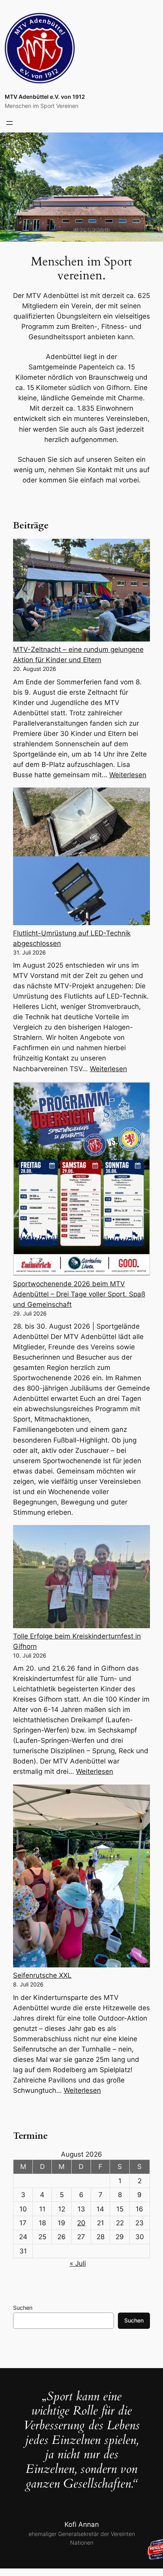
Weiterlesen (128, 775)
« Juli (78, 2263)
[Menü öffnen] (9, 123)
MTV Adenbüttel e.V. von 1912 (45, 97)
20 (81, 2223)
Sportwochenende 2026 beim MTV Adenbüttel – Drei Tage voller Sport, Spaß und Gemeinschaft (79, 1294)
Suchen (23, 2308)
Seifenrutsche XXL (42, 1975)
